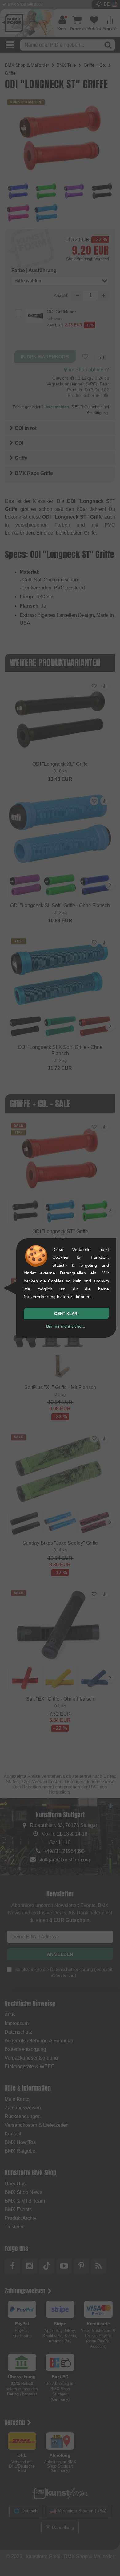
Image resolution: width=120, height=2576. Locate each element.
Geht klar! (66, 1314)
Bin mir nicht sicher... (66, 1326)
